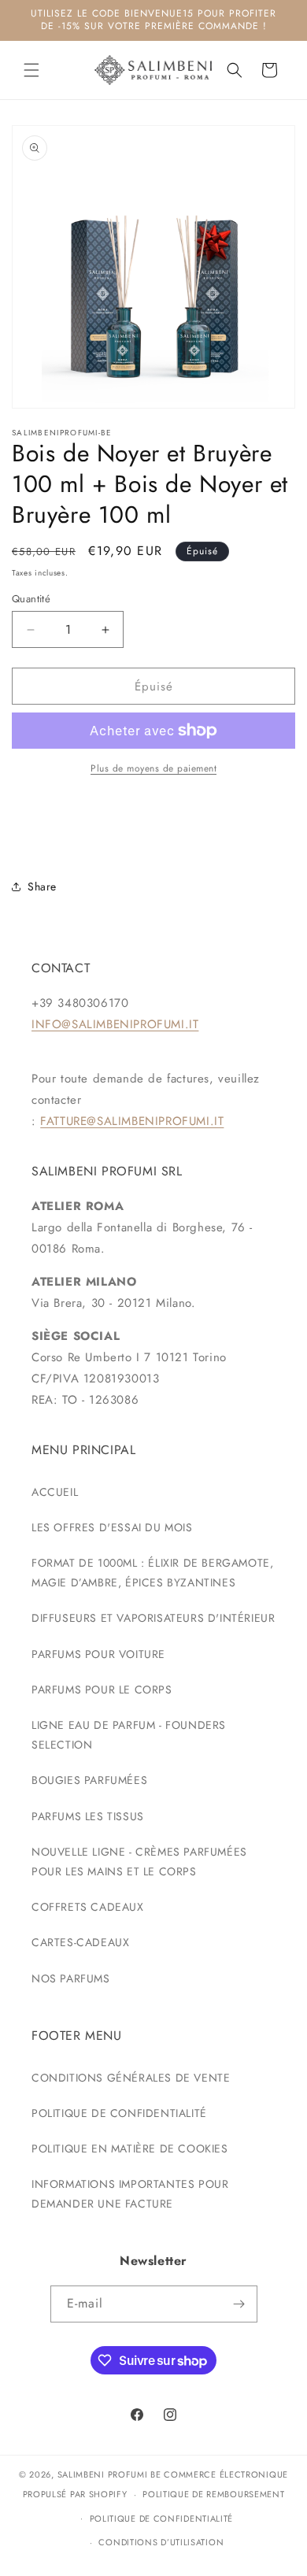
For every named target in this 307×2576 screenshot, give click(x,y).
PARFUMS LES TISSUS (88, 1816)
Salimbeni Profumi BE (109, 2474)
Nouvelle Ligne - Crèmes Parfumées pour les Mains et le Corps (139, 1862)
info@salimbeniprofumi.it (115, 1024)
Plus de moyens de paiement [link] (153, 768)
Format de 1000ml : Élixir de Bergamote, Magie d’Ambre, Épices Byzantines (152, 1573)
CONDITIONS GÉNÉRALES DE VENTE (131, 2078)
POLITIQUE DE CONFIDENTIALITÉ (119, 2113)
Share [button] (42, 886)
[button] (31, 70)
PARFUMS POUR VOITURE (98, 1654)
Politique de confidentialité (162, 2519)
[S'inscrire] (239, 2304)
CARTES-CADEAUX (80, 1942)
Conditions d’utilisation (161, 2542)
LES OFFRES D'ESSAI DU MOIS (112, 1527)
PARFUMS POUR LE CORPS (102, 1690)
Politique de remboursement (213, 2494)
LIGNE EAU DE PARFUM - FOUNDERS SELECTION (129, 1735)
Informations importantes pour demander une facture (130, 2194)
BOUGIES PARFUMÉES (89, 1780)
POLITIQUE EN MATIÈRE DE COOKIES (130, 2149)
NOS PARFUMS (71, 1978)
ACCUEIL (55, 1492)
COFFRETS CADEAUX (88, 1907)
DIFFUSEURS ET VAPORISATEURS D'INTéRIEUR (153, 1618)
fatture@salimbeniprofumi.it (132, 1121)
